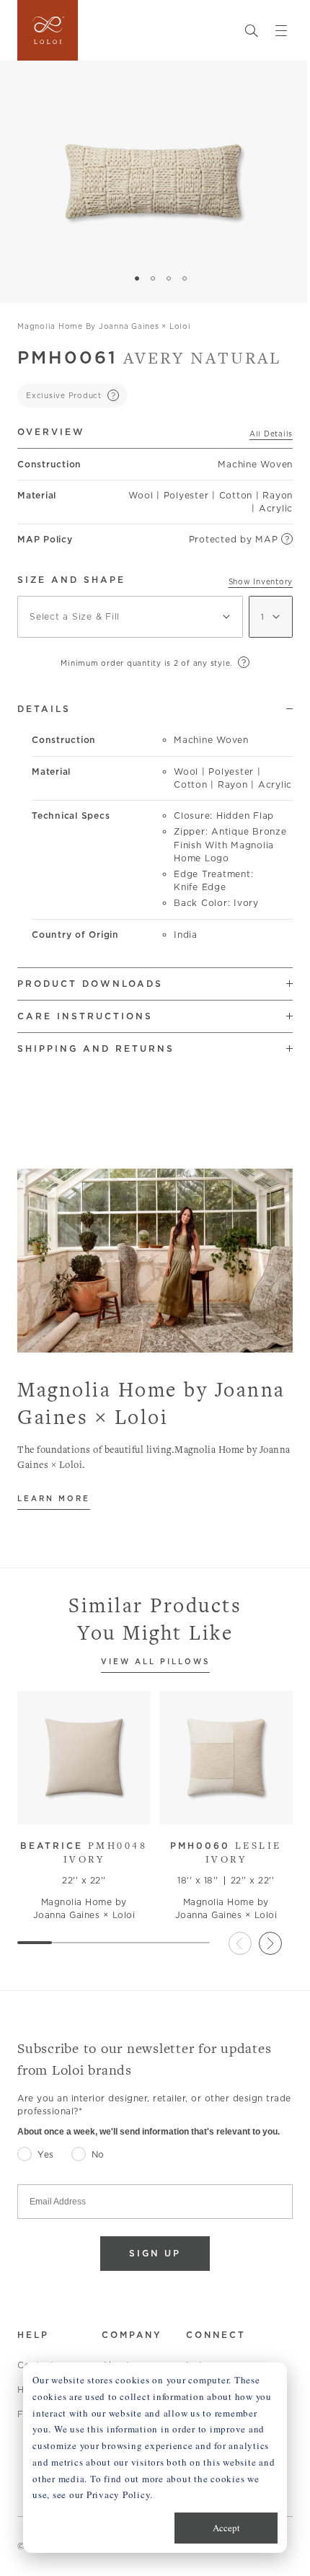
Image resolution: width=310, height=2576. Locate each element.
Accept (226, 2528)
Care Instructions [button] (85, 1016)
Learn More (54, 1499)
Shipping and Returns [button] (96, 1049)
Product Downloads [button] (90, 984)
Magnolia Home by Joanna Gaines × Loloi (104, 326)
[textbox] (130, 617)
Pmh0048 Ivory (84, 1852)
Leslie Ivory (226, 1852)
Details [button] (44, 709)
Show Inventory (261, 581)
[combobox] (130, 617)
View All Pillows (155, 1662)
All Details (271, 434)
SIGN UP (155, 2253)
